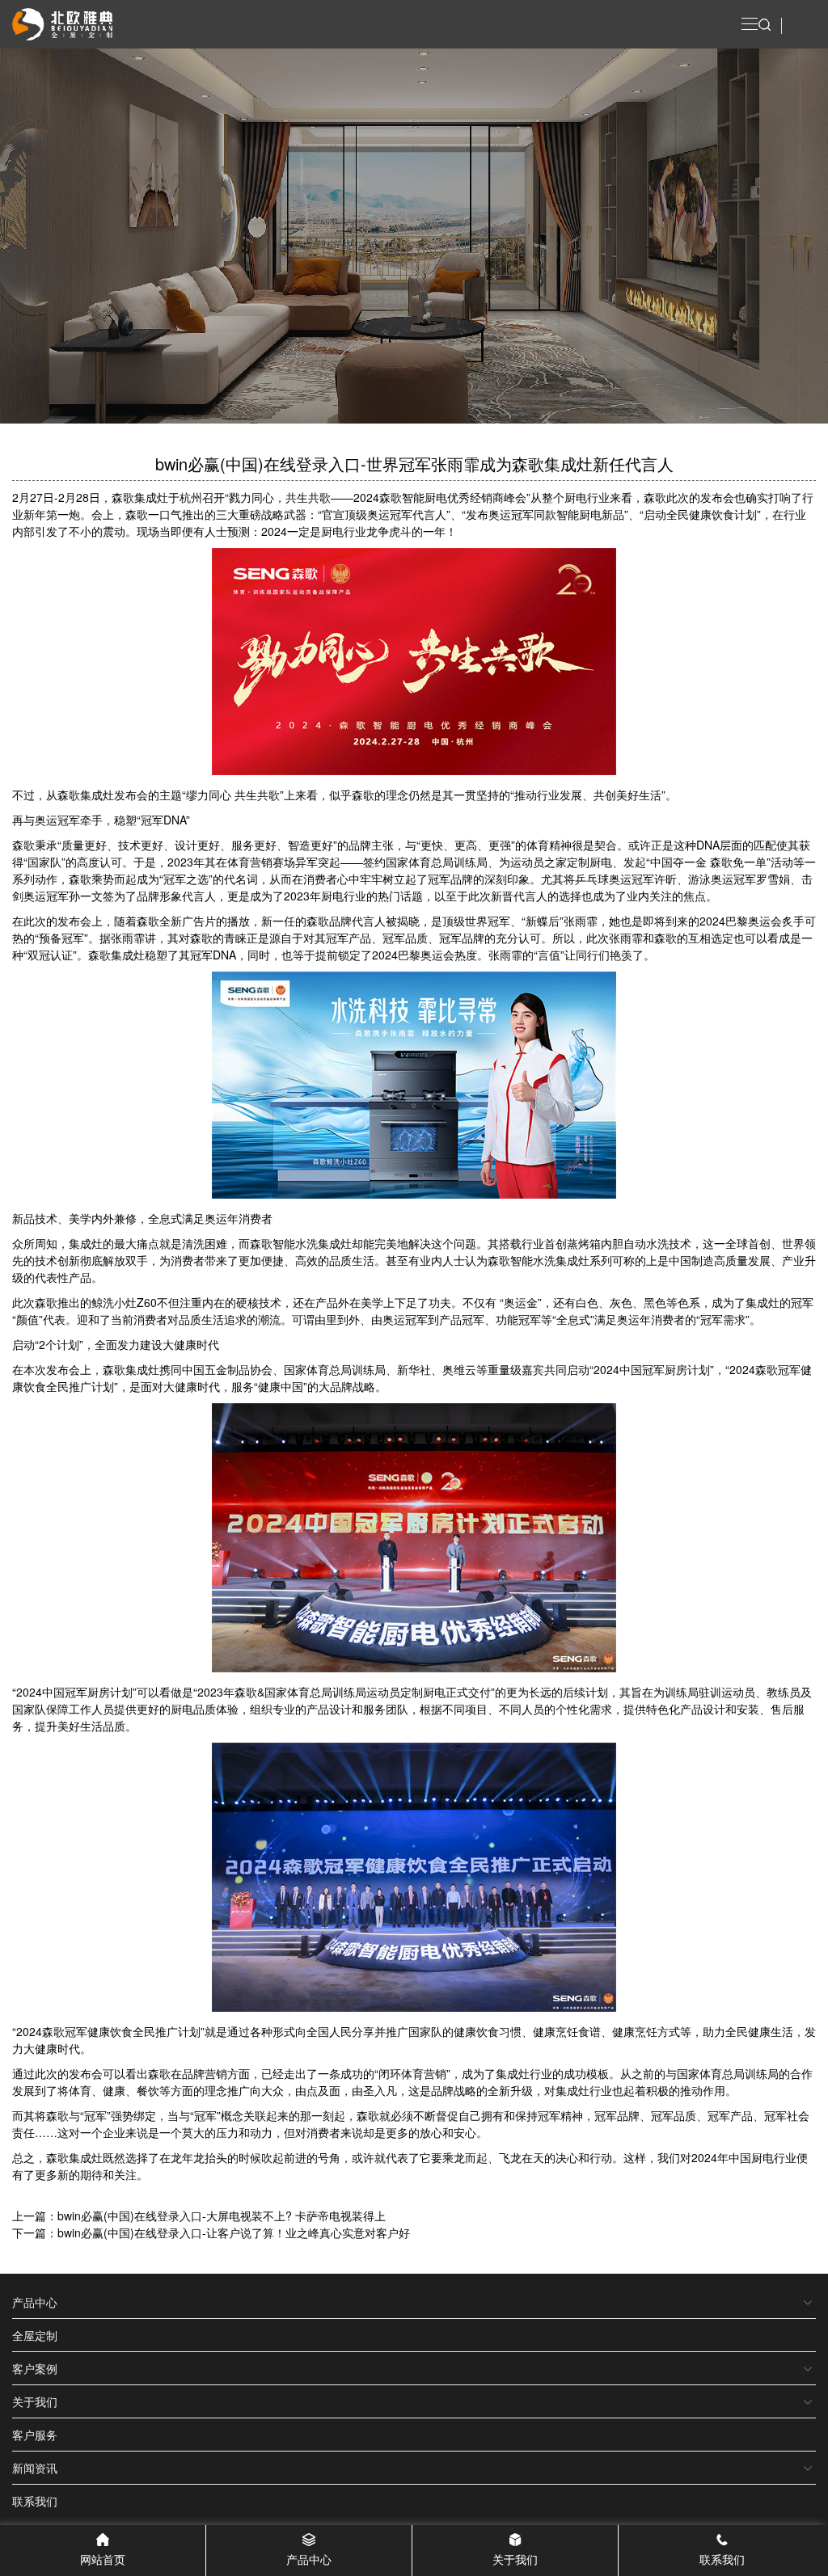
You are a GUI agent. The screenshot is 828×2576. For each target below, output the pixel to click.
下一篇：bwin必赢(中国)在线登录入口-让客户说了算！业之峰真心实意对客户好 (211, 2232)
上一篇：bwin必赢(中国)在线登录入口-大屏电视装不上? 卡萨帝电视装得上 (199, 2216)
